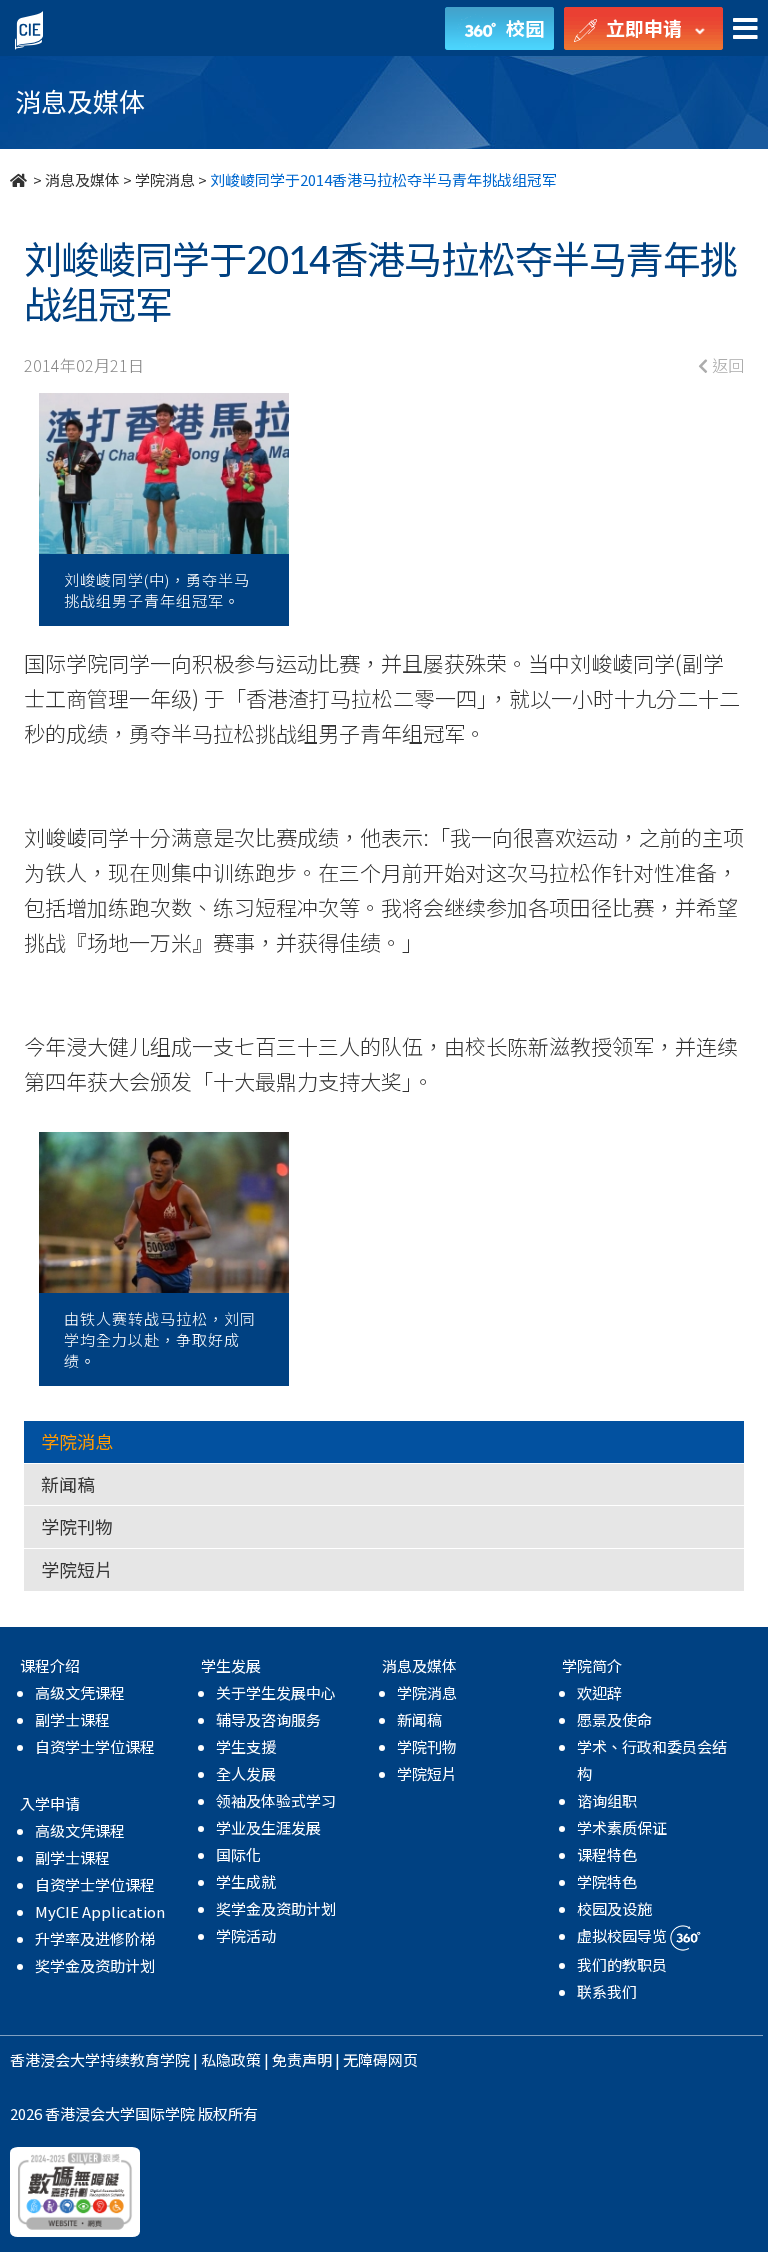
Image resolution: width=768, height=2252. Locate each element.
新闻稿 (68, 1484)
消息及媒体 (82, 179)
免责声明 (302, 2059)
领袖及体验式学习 (276, 1800)
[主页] (20, 179)
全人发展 (246, 1773)
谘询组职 (607, 1800)
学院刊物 (77, 1526)
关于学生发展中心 (276, 1692)
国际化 (238, 1854)
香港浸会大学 (55, 2059)
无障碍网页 (380, 2059)
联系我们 (607, 1991)
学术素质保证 (622, 1827)
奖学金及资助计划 (95, 1965)
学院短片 (77, 1569)
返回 (726, 365)
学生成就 (246, 1881)
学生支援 (246, 1746)
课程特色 (607, 1854)
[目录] (745, 29)
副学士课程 (72, 1719)
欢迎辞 (599, 1692)
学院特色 (607, 1881)
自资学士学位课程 (95, 1746)
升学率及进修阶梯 (95, 1938)
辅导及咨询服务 (268, 1719)
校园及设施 (614, 1908)
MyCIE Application (100, 1911)
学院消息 (165, 179)
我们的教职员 (622, 1964)
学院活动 (246, 1935)
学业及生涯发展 (268, 1827)
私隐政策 (231, 2059)
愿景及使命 (614, 1719)
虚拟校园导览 (623, 1935)
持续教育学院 (145, 2059)
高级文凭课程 (80, 1692)
